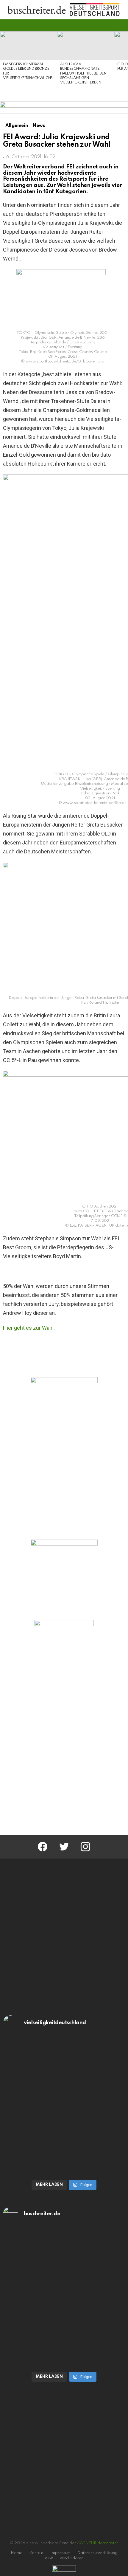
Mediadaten (72, 2558)
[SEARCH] (121, 25)
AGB (49, 2558)
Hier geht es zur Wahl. (29, 1328)
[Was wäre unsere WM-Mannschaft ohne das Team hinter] (64, 2141)
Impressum (60, 2553)
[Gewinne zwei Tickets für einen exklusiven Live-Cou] (64, 2263)
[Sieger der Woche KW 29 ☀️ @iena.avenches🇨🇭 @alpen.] (64, 2332)
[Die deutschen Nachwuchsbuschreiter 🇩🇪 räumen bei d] (64, 2072)
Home (17, 2553)
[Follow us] (111, 25)
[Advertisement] (64, 1757)
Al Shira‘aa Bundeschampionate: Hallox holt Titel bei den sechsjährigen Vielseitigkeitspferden (83, 74)
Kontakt (36, 2553)
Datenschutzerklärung (97, 2553)
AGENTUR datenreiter (97, 2543)
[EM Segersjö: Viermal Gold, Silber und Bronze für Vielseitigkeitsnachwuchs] (29, 46)
